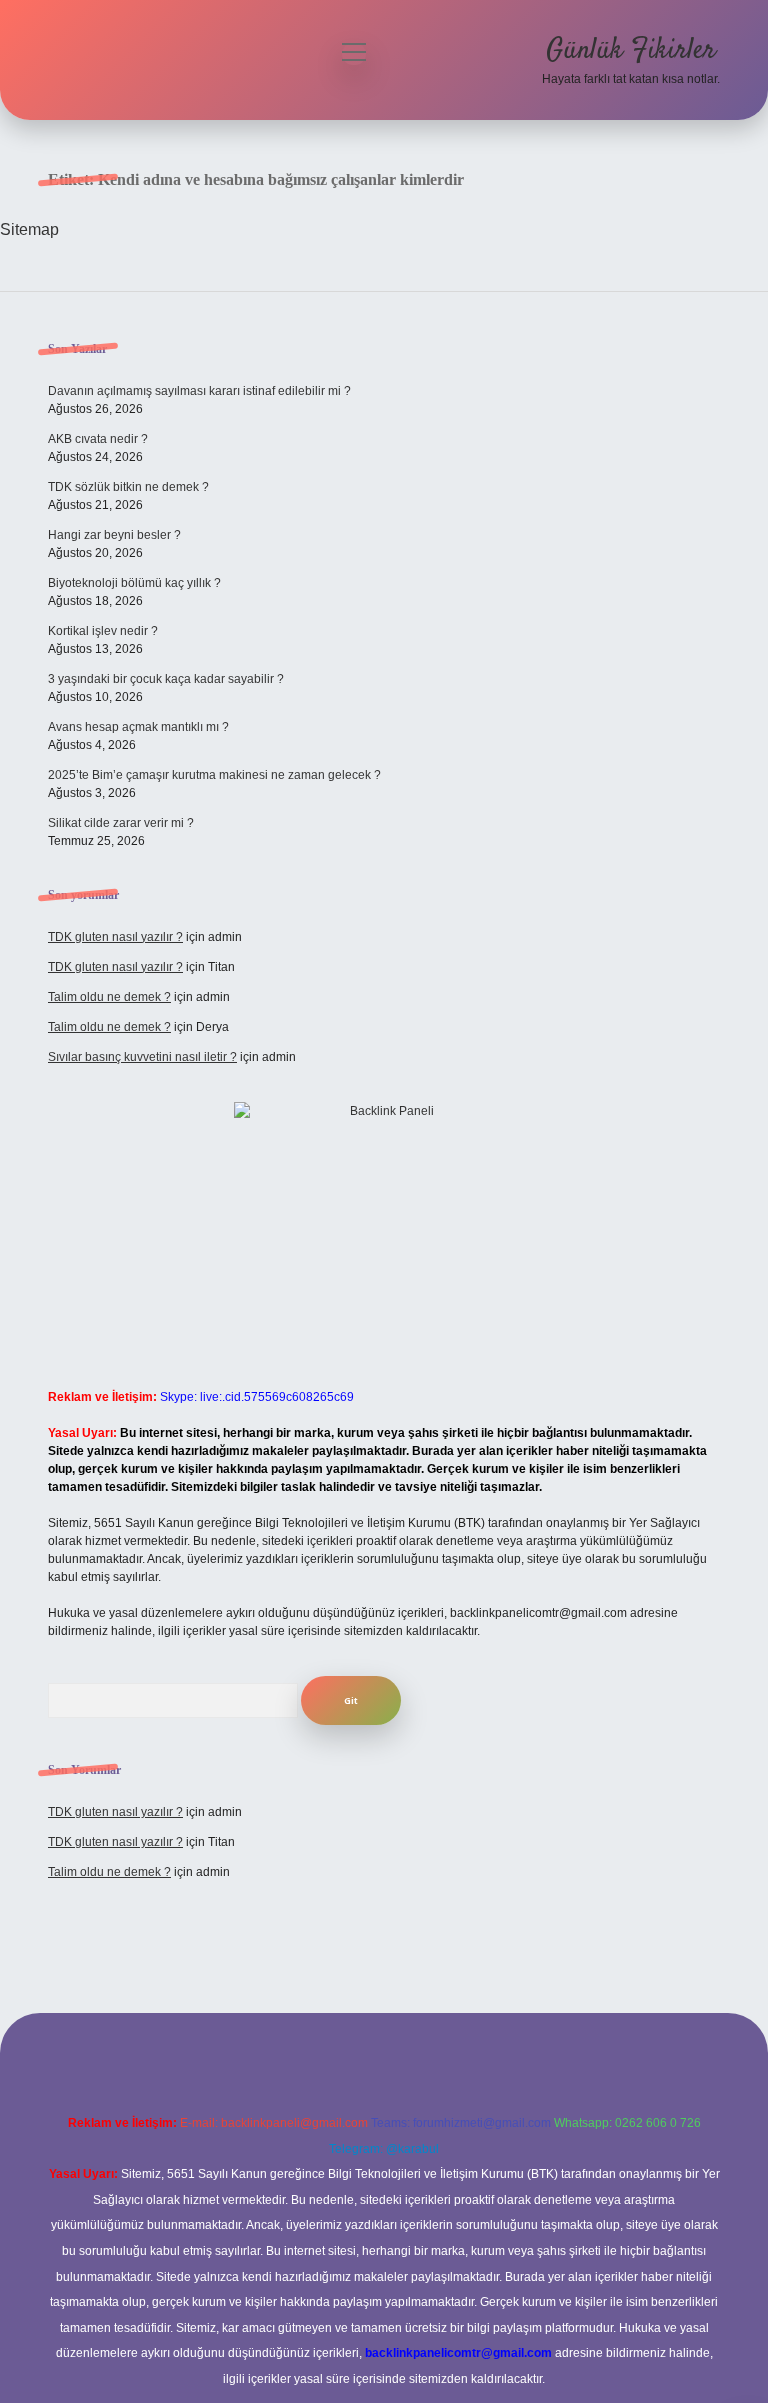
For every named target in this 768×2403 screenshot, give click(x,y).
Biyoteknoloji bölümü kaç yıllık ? (134, 583)
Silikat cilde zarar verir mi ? (121, 823)
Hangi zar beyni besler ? (114, 535)
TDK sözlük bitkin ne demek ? (128, 487)
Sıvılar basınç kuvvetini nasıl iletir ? (142, 1057)
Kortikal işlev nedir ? (103, 631)
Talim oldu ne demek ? (109, 997)
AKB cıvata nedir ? (98, 439)
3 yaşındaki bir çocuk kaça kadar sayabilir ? (166, 679)
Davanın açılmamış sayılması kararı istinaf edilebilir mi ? (199, 391)
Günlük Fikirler (631, 51)
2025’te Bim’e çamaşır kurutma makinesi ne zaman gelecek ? (214, 775)
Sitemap (29, 229)
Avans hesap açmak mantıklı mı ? (138, 727)
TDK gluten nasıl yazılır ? (115, 937)
